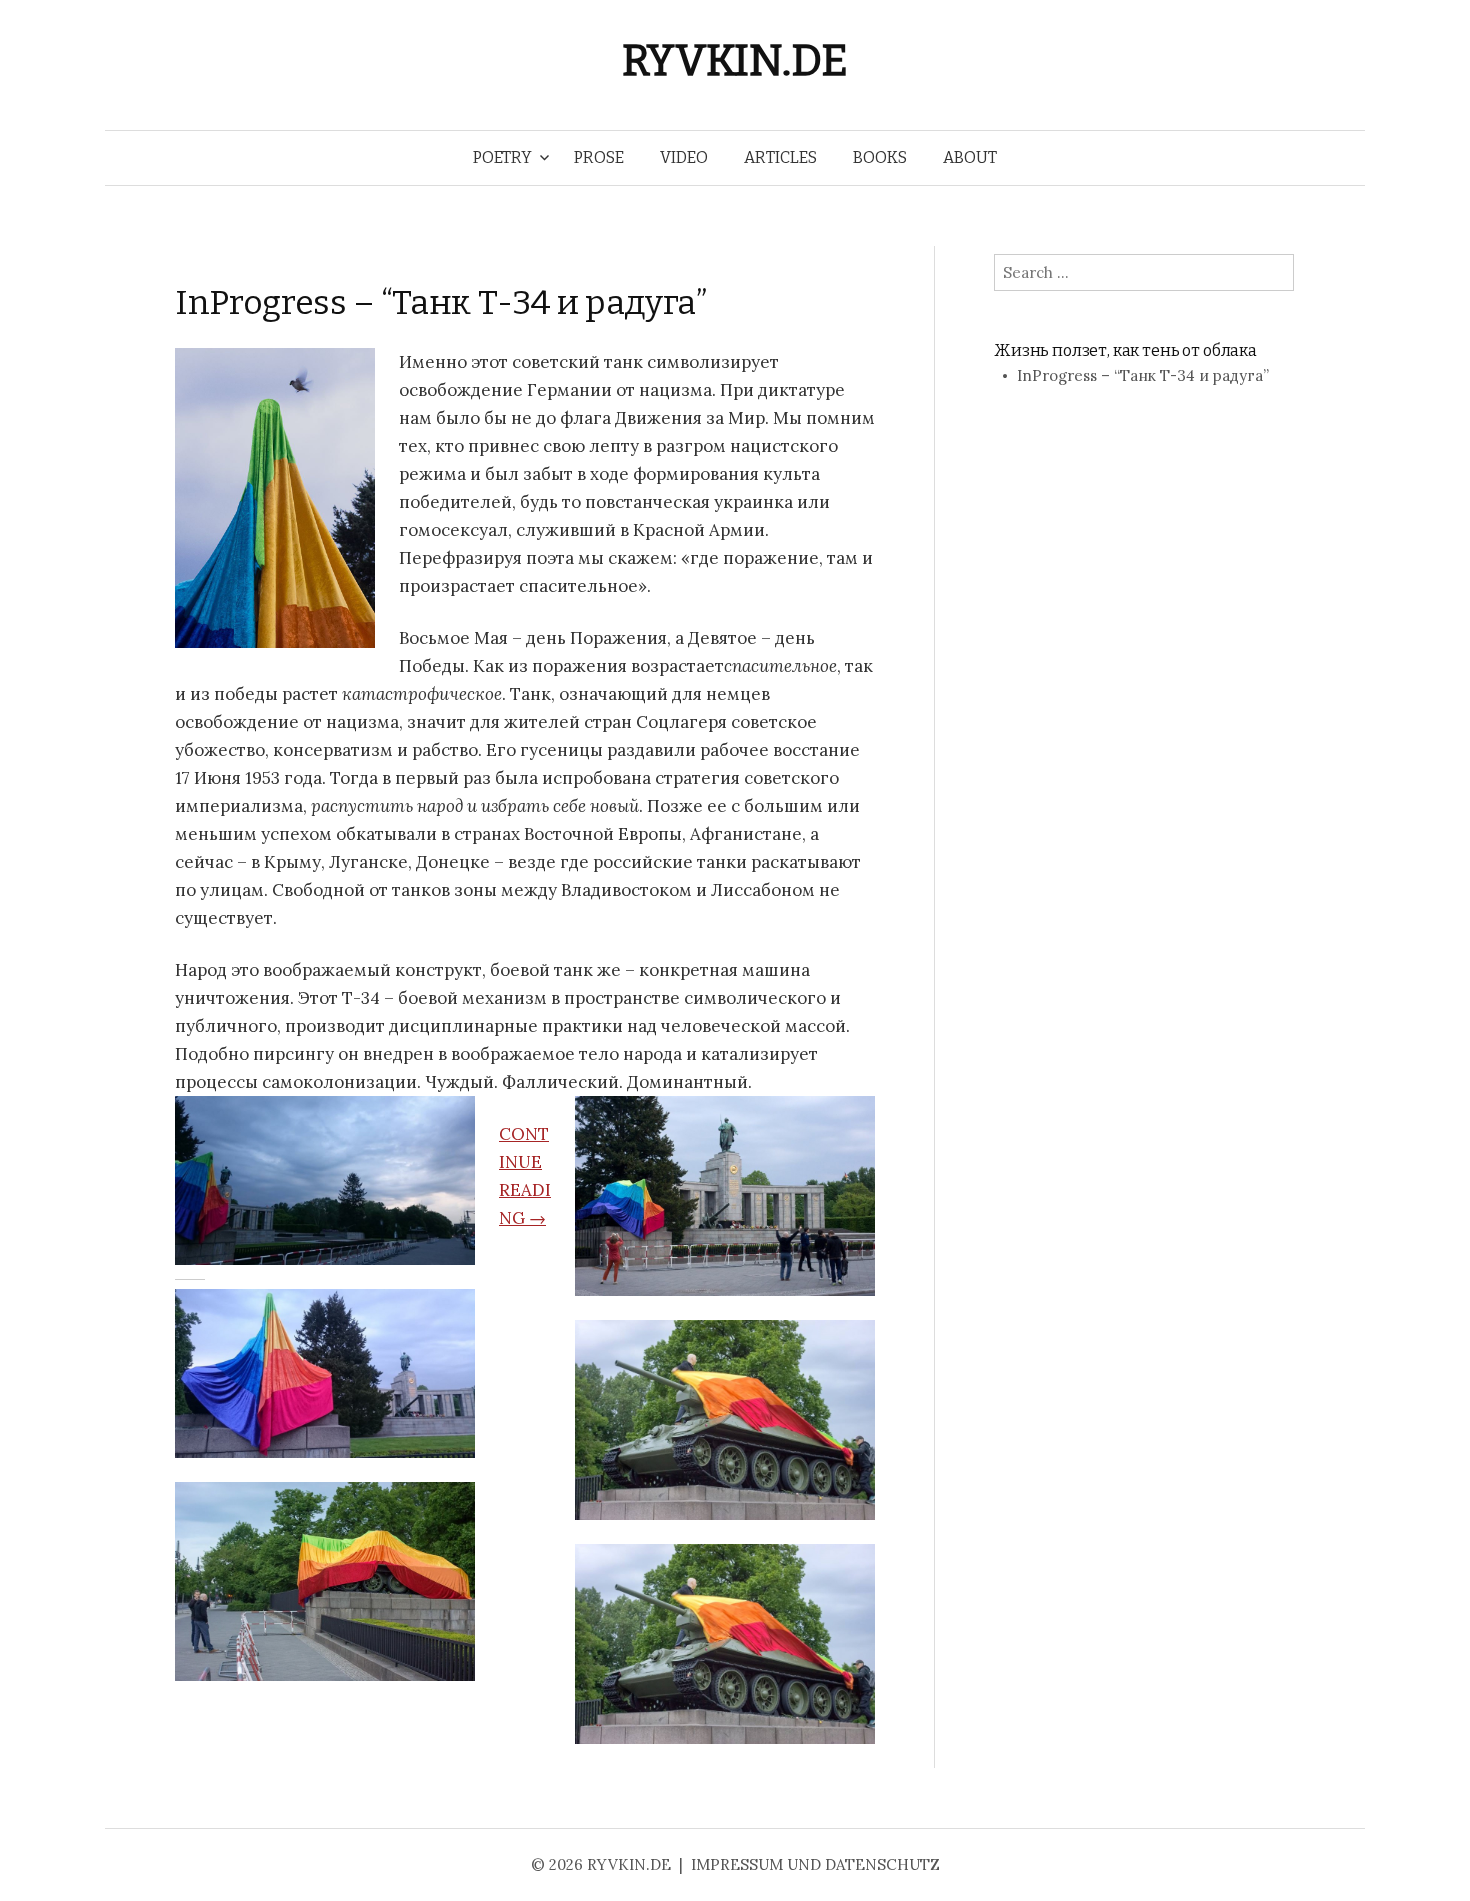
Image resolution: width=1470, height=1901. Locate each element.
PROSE (599, 157)
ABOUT (970, 157)
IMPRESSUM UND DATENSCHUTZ (815, 1864)
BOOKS (880, 157)
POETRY (502, 157)
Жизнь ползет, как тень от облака (1125, 350)
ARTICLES (780, 157)
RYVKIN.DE (735, 60)
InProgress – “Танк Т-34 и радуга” (441, 302)
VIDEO (684, 157)
